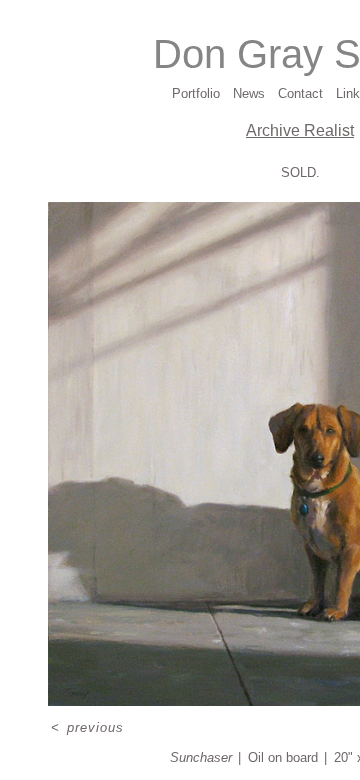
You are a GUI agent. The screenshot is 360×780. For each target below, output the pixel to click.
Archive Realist (300, 130)
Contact (300, 93)
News (249, 93)
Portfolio (196, 93)
